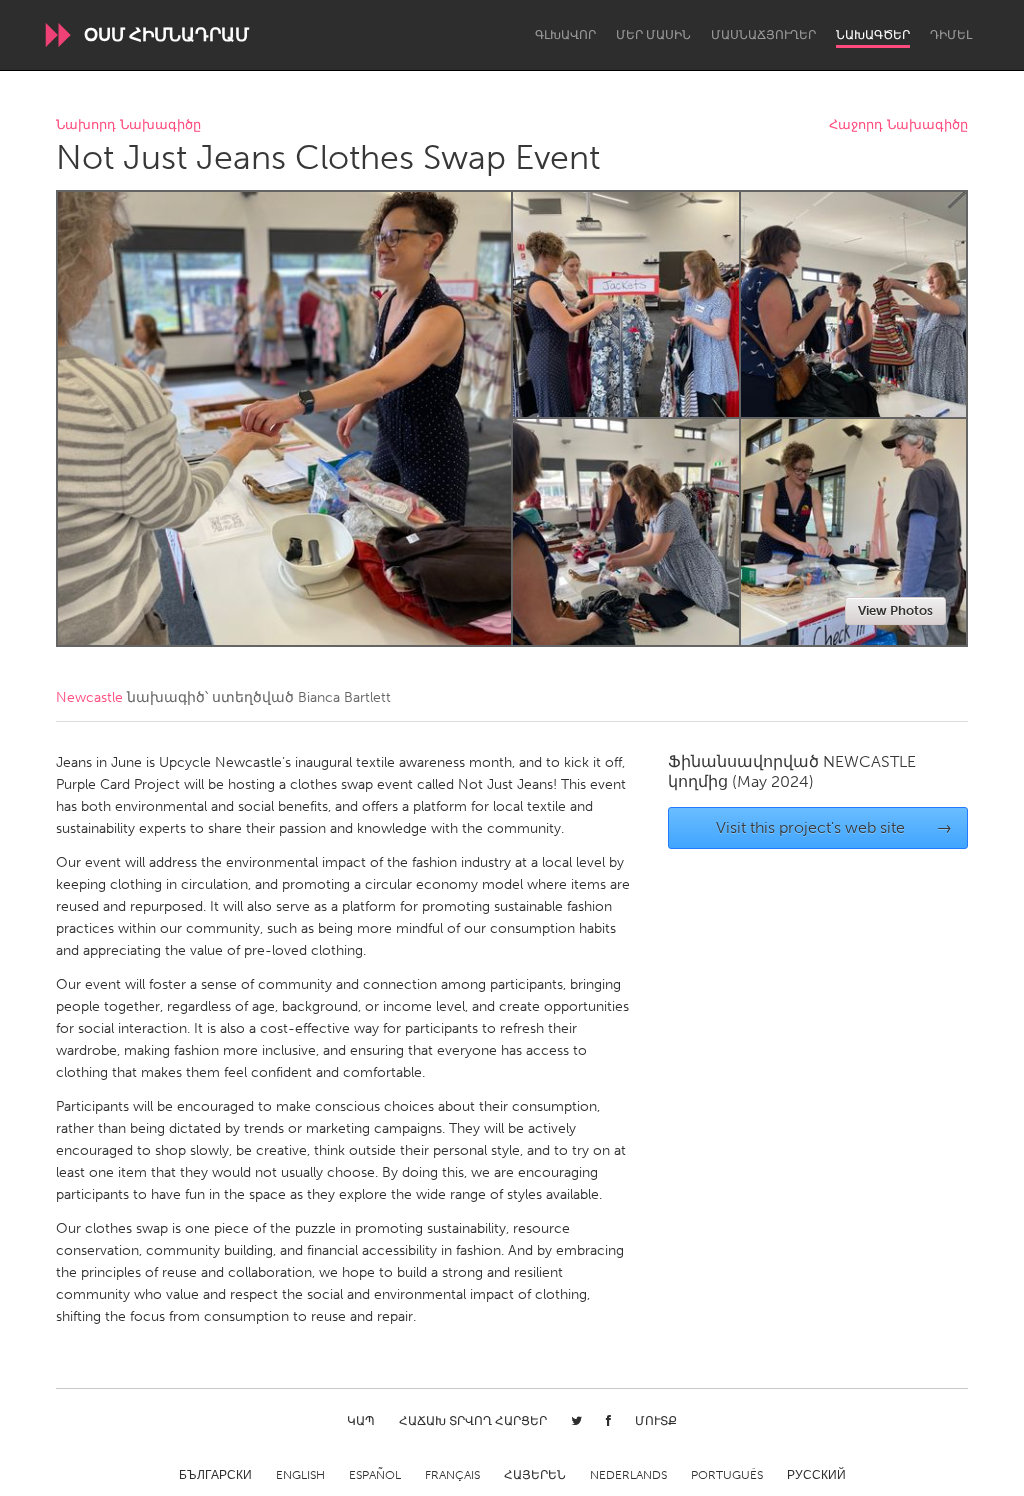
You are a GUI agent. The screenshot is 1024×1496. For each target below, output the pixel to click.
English (300, 1475)
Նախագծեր (873, 35)
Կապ (361, 1421)
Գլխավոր (565, 35)
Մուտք (656, 1421)
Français (452, 1475)
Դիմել (951, 35)
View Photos (895, 610)
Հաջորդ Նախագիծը (898, 125)
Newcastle (89, 697)
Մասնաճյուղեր (763, 35)
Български (215, 1475)
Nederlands (628, 1475)
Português (727, 1475)
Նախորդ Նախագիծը (128, 125)
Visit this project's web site (834, 827)
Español (375, 1475)
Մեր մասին (653, 35)
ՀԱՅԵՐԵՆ (535, 1475)
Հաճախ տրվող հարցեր (473, 1421)
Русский (816, 1475)
